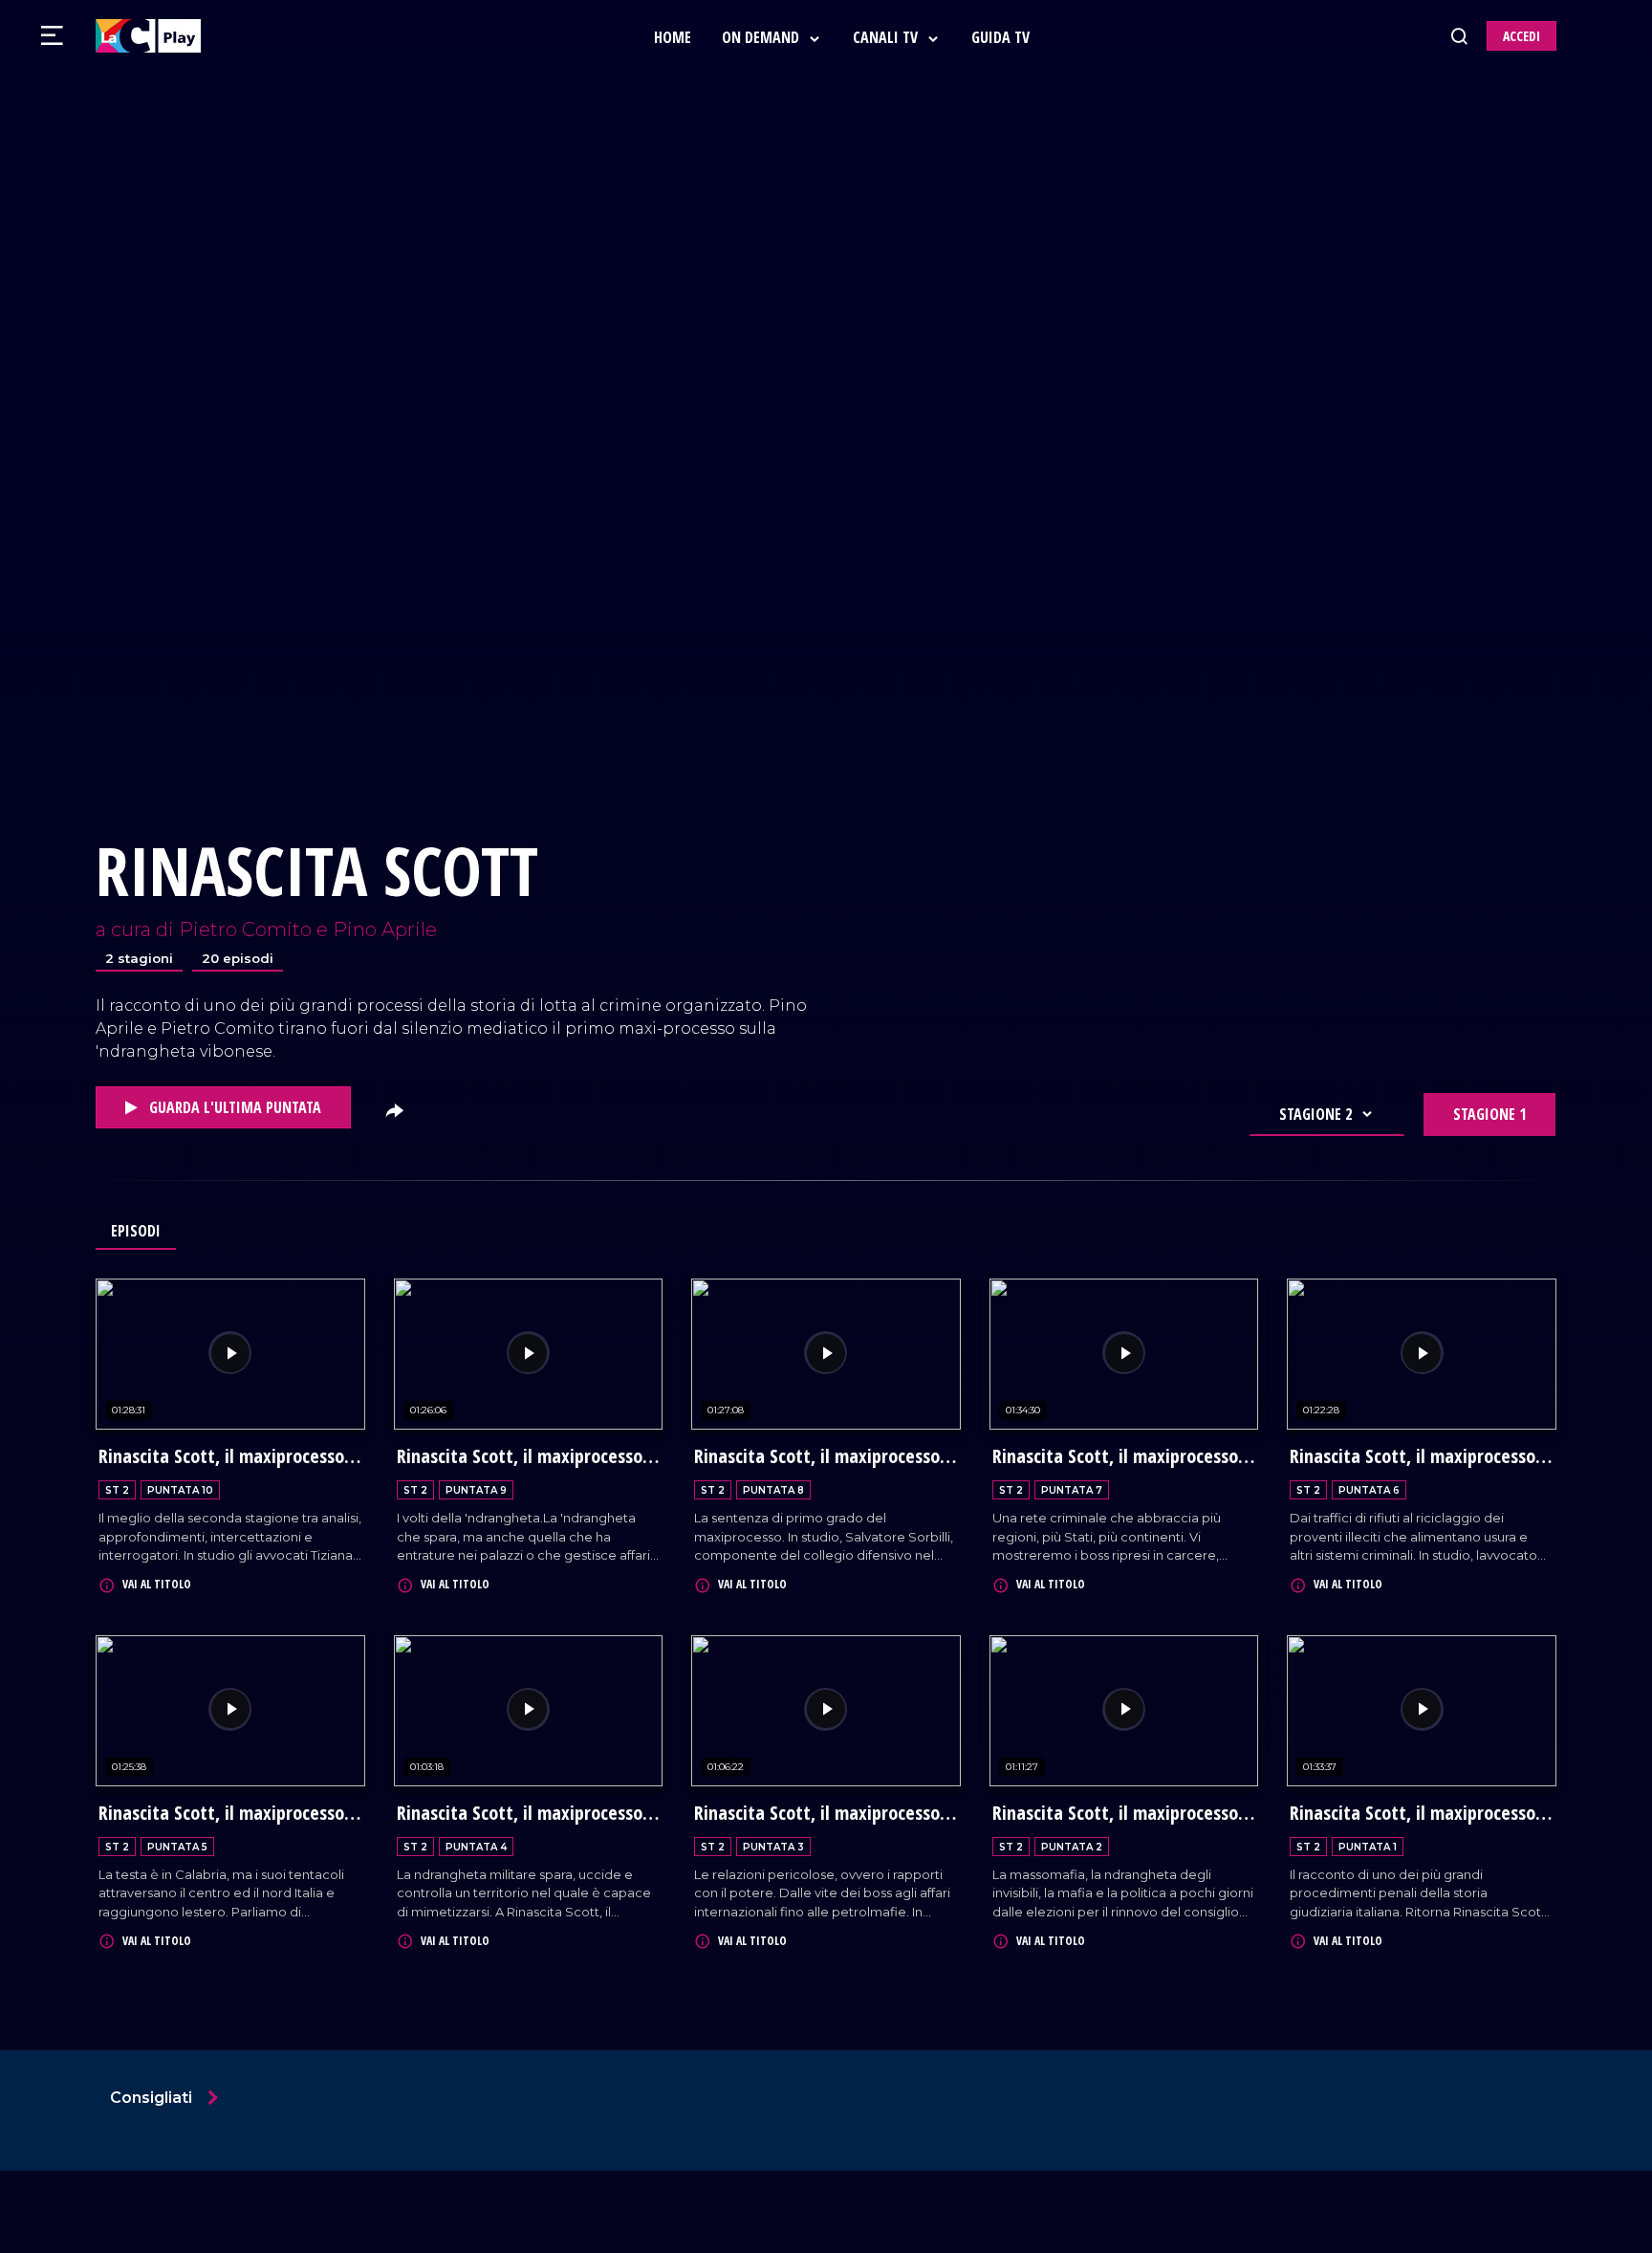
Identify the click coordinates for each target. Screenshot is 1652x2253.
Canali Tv (887, 37)
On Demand (762, 37)
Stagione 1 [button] (1489, 1114)
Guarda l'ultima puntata (233, 1107)
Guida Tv (1000, 37)
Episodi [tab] (136, 1231)
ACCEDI (1522, 36)
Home (673, 37)
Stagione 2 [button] (1315, 1114)
